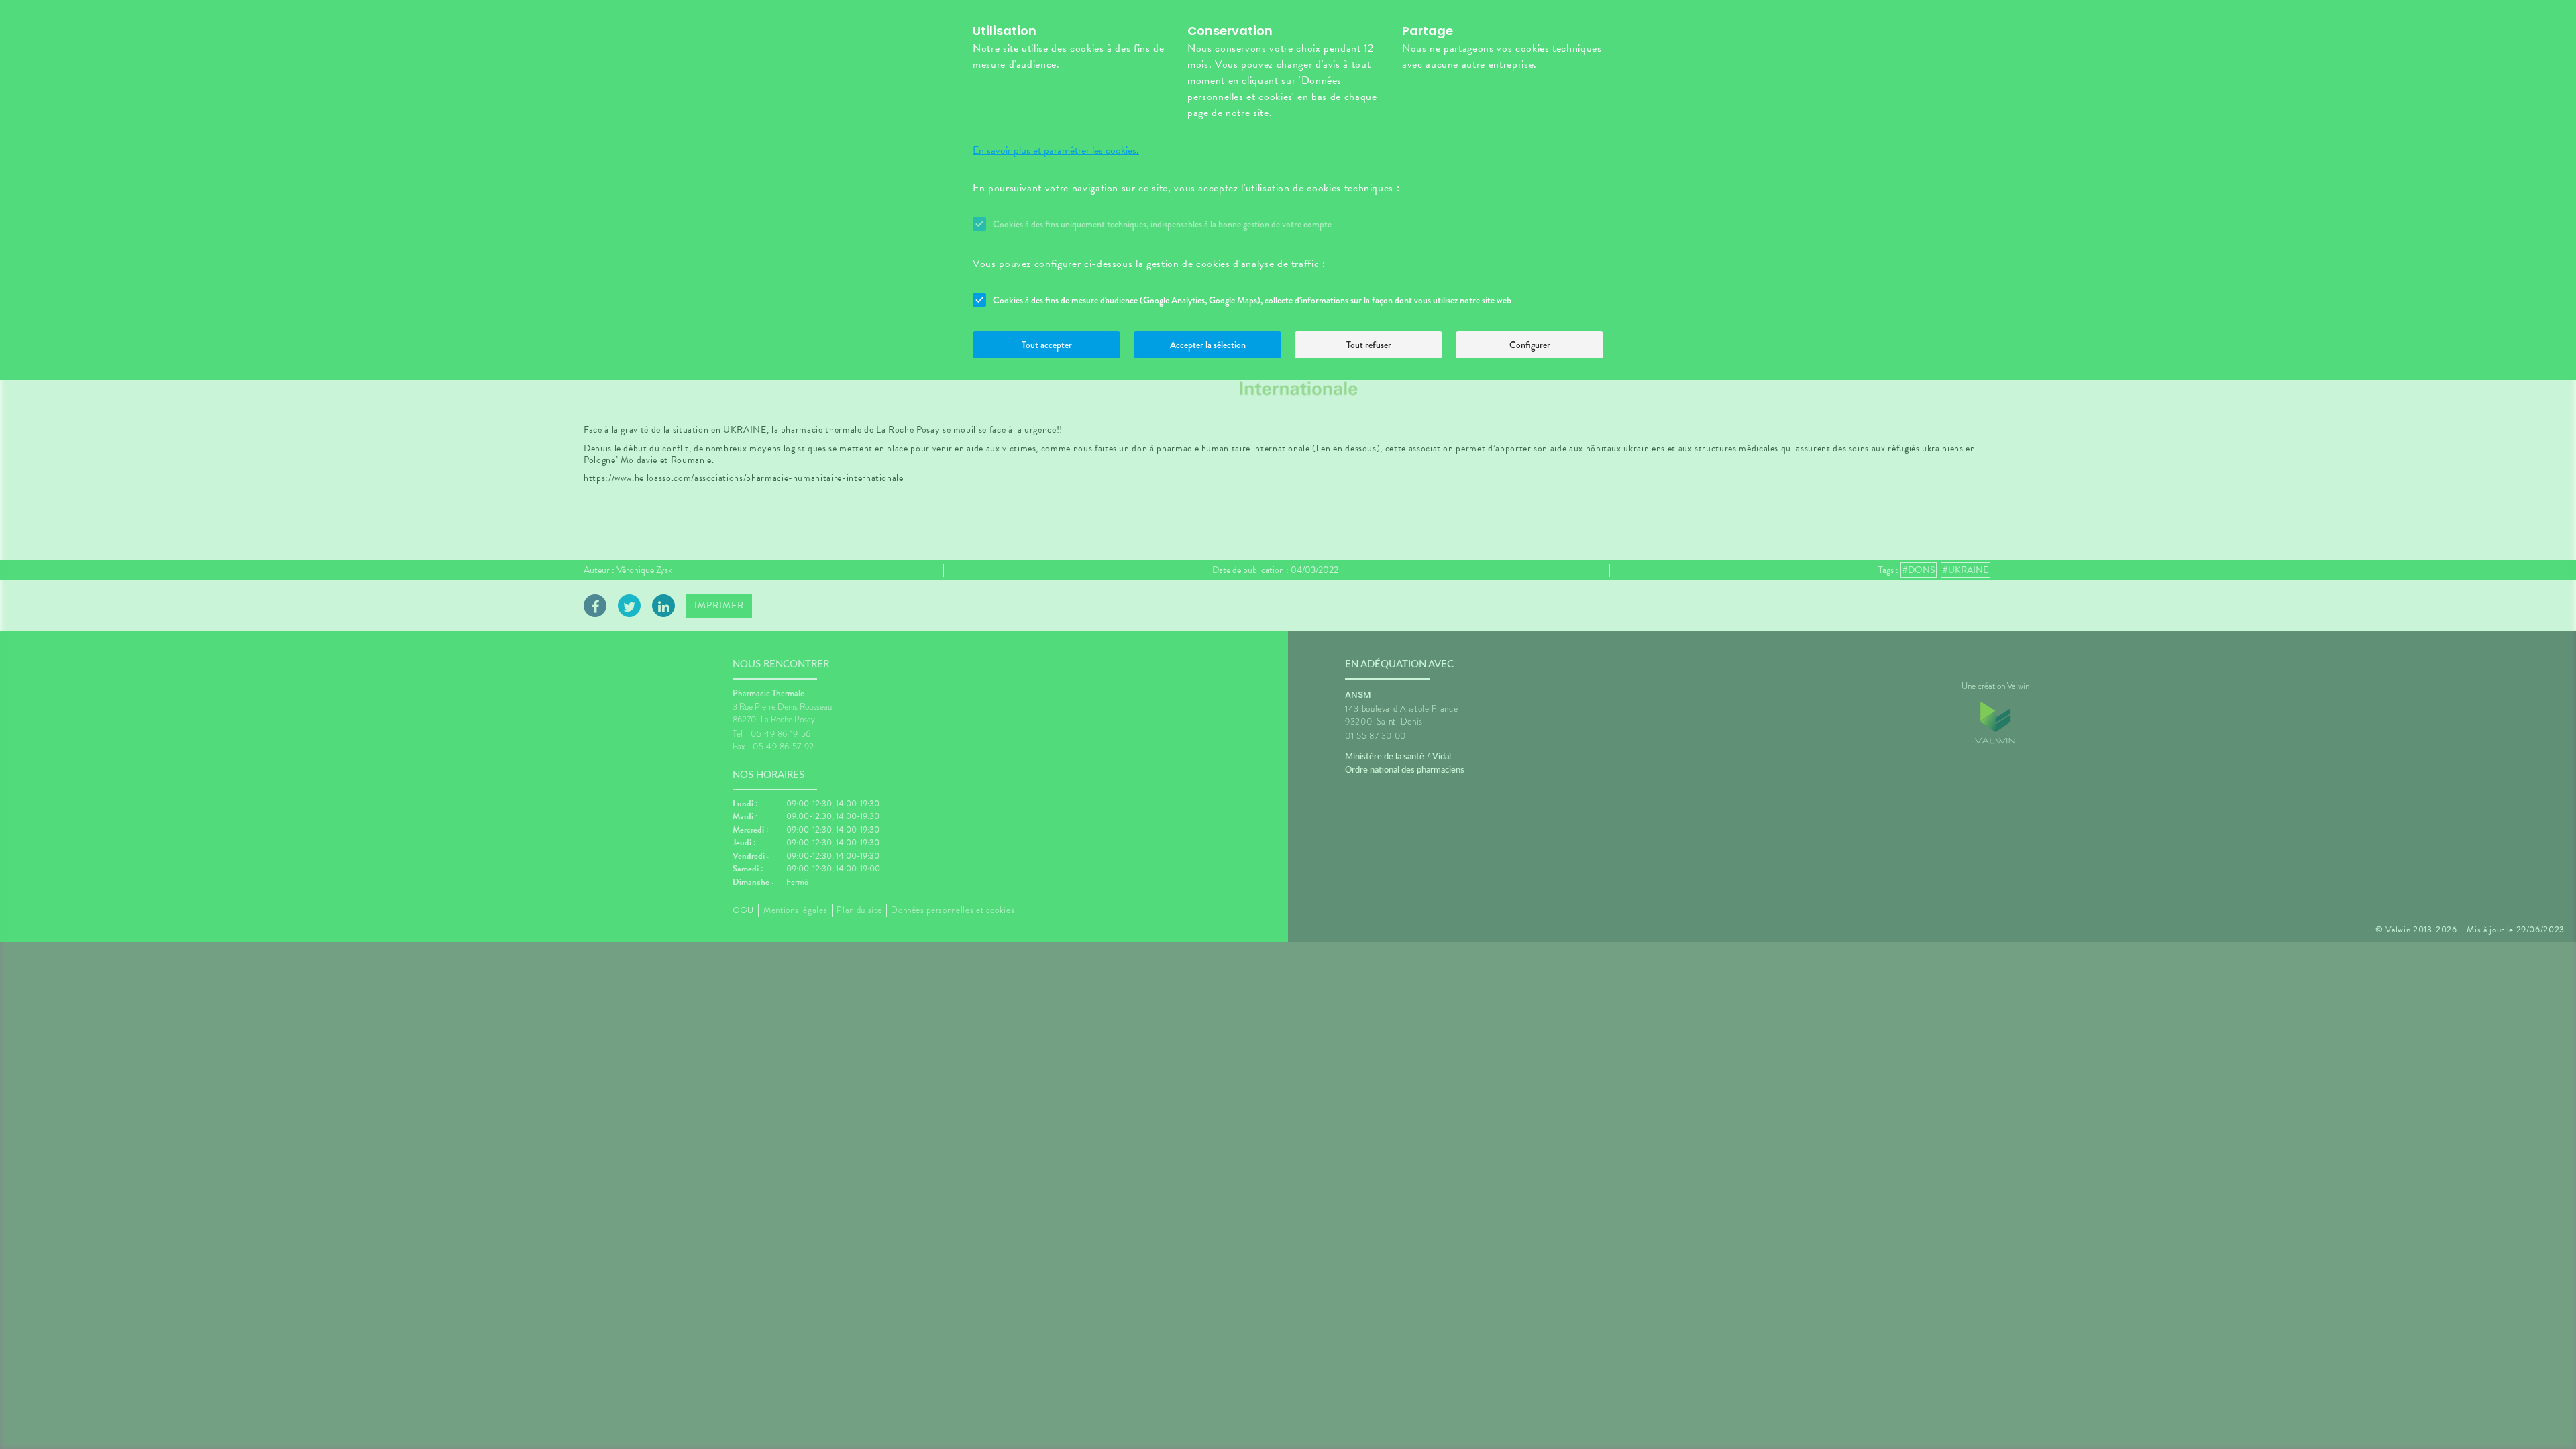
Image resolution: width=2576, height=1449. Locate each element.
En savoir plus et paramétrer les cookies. (1056, 150)
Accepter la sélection (1208, 345)
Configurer (1530, 345)
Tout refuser (1369, 345)
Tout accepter (1047, 345)
